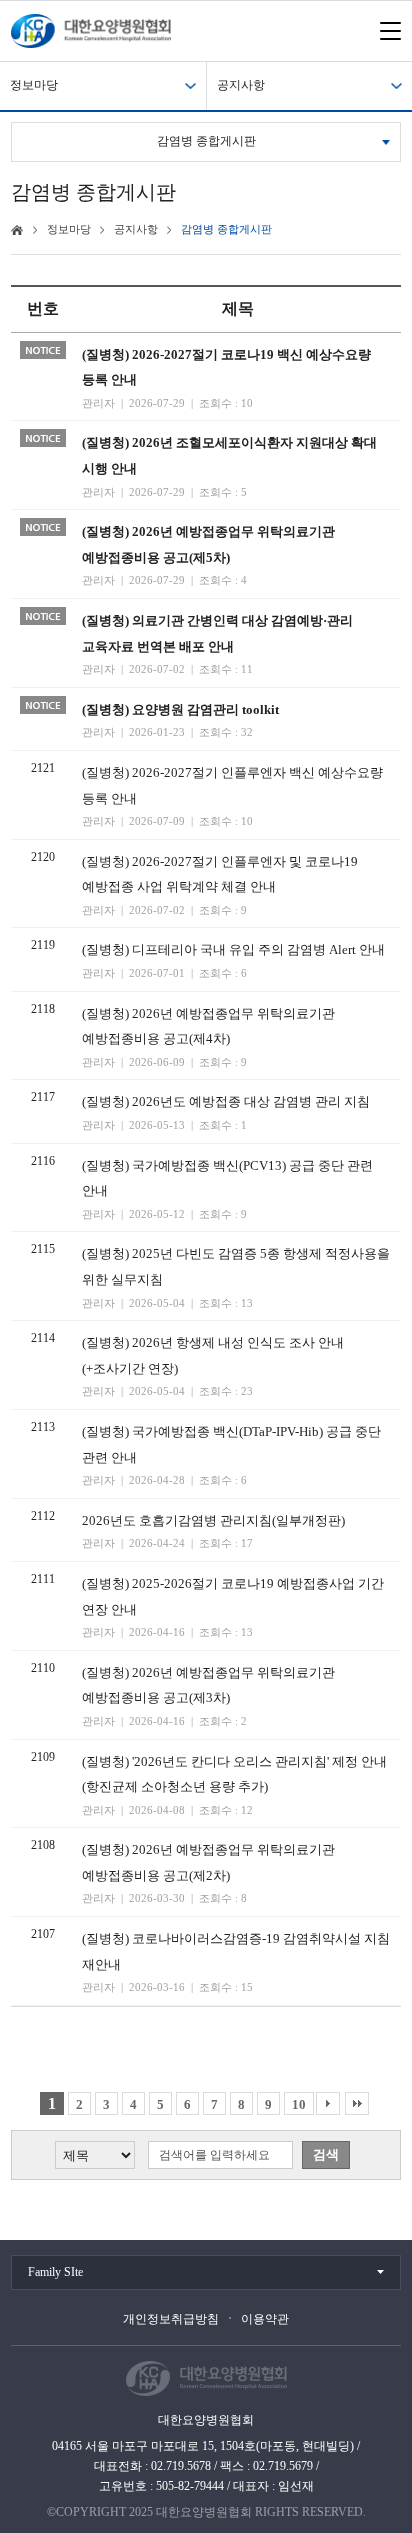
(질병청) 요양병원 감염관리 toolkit (180, 709)
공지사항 (241, 85)
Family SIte (55, 2272)
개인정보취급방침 (171, 2319)
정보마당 (34, 85)
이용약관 (265, 2319)
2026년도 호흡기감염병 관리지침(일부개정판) (213, 1520)
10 (299, 2104)
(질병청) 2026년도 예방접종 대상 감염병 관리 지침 (226, 1101)
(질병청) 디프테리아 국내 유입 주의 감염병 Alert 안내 (233, 949)
